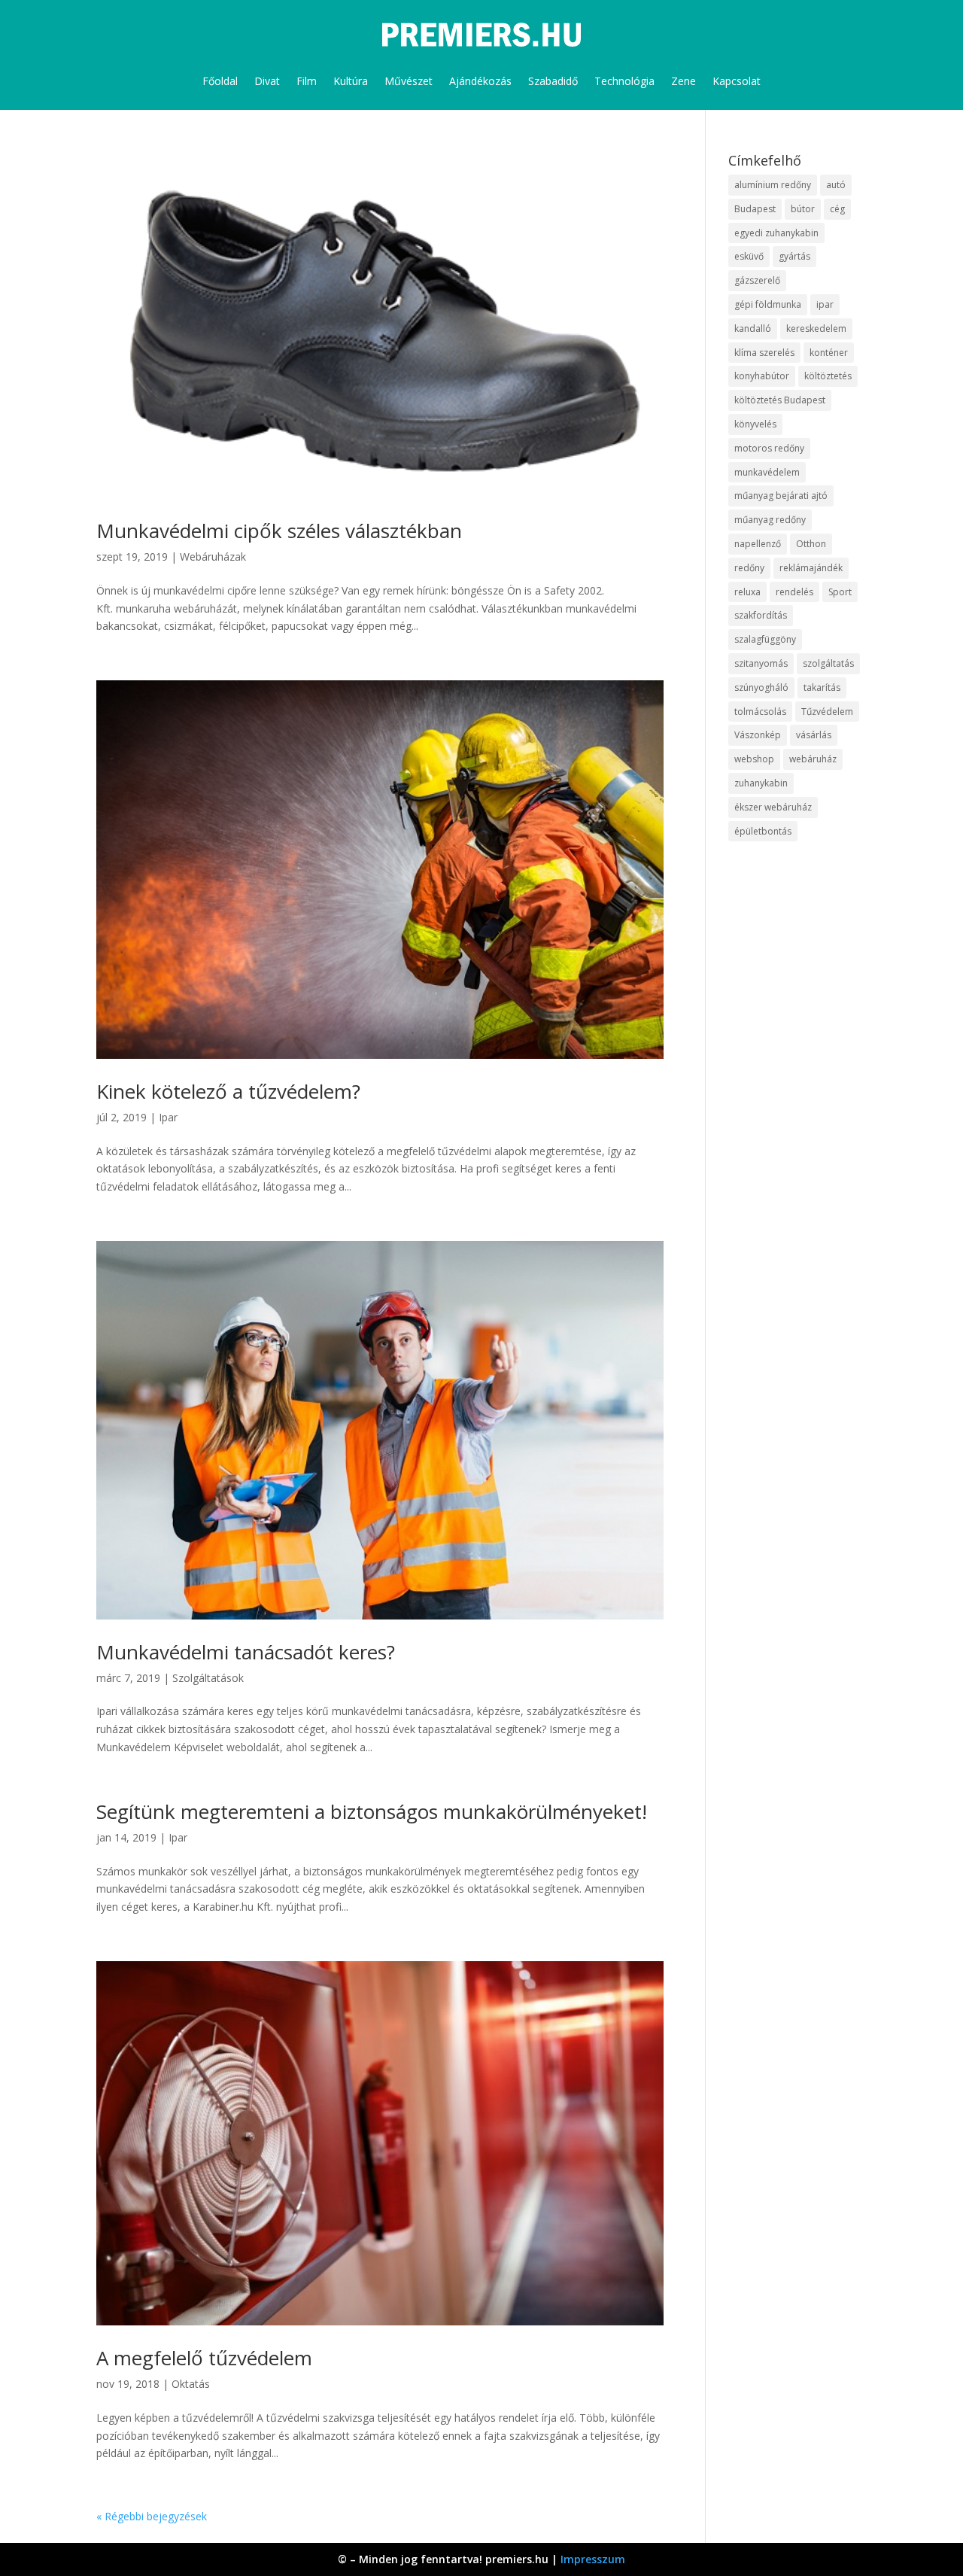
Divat (267, 81)
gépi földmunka (768, 304)
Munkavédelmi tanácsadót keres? (246, 1652)
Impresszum (593, 2559)
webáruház (813, 759)
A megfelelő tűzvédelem (204, 2358)
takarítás (822, 687)
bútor (803, 209)
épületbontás (763, 831)
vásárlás (814, 735)
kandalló (753, 328)
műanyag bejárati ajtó (781, 496)
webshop (754, 759)
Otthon (811, 544)
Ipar (168, 1117)
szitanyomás (761, 663)
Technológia (624, 81)
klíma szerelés (764, 353)
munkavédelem (767, 472)
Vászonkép (758, 735)
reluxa (747, 592)
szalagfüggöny (765, 639)
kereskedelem (816, 328)
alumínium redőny (773, 185)
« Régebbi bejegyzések (152, 2516)
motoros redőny (769, 448)
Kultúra (351, 81)
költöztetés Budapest (780, 400)
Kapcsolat (737, 81)
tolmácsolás (760, 712)
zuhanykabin (761, 783)
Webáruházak (213, 557)
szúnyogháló (761, 687)
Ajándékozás (480, 81)
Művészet (409, 81)
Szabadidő (553, 81)
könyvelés (755, 424)
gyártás (794, 256)
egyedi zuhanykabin (776, 233)
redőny (749, 568)
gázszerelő (757, 280)
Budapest (755, 209)
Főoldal (220, 81)
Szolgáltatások (208, 1678)
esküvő (749, 256)
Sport (840, 592)
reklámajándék (811, 568)
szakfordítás (761, 615)
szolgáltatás (828, 663)
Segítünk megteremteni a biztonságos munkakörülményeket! (372, 1811)
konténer (829, 353)
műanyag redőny (770, 520)
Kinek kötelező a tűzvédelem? (228, 1091)
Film (307, 81)
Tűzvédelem (827, 712)
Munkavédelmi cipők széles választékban (279, 531)
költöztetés (828, 376)
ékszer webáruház (773, 807)
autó (836, 185)
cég (837, 209)
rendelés (794, 592)
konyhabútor (762, 376)
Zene (684, 81)
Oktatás (191, 2384)
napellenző (758, 544)
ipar (825, 304)
